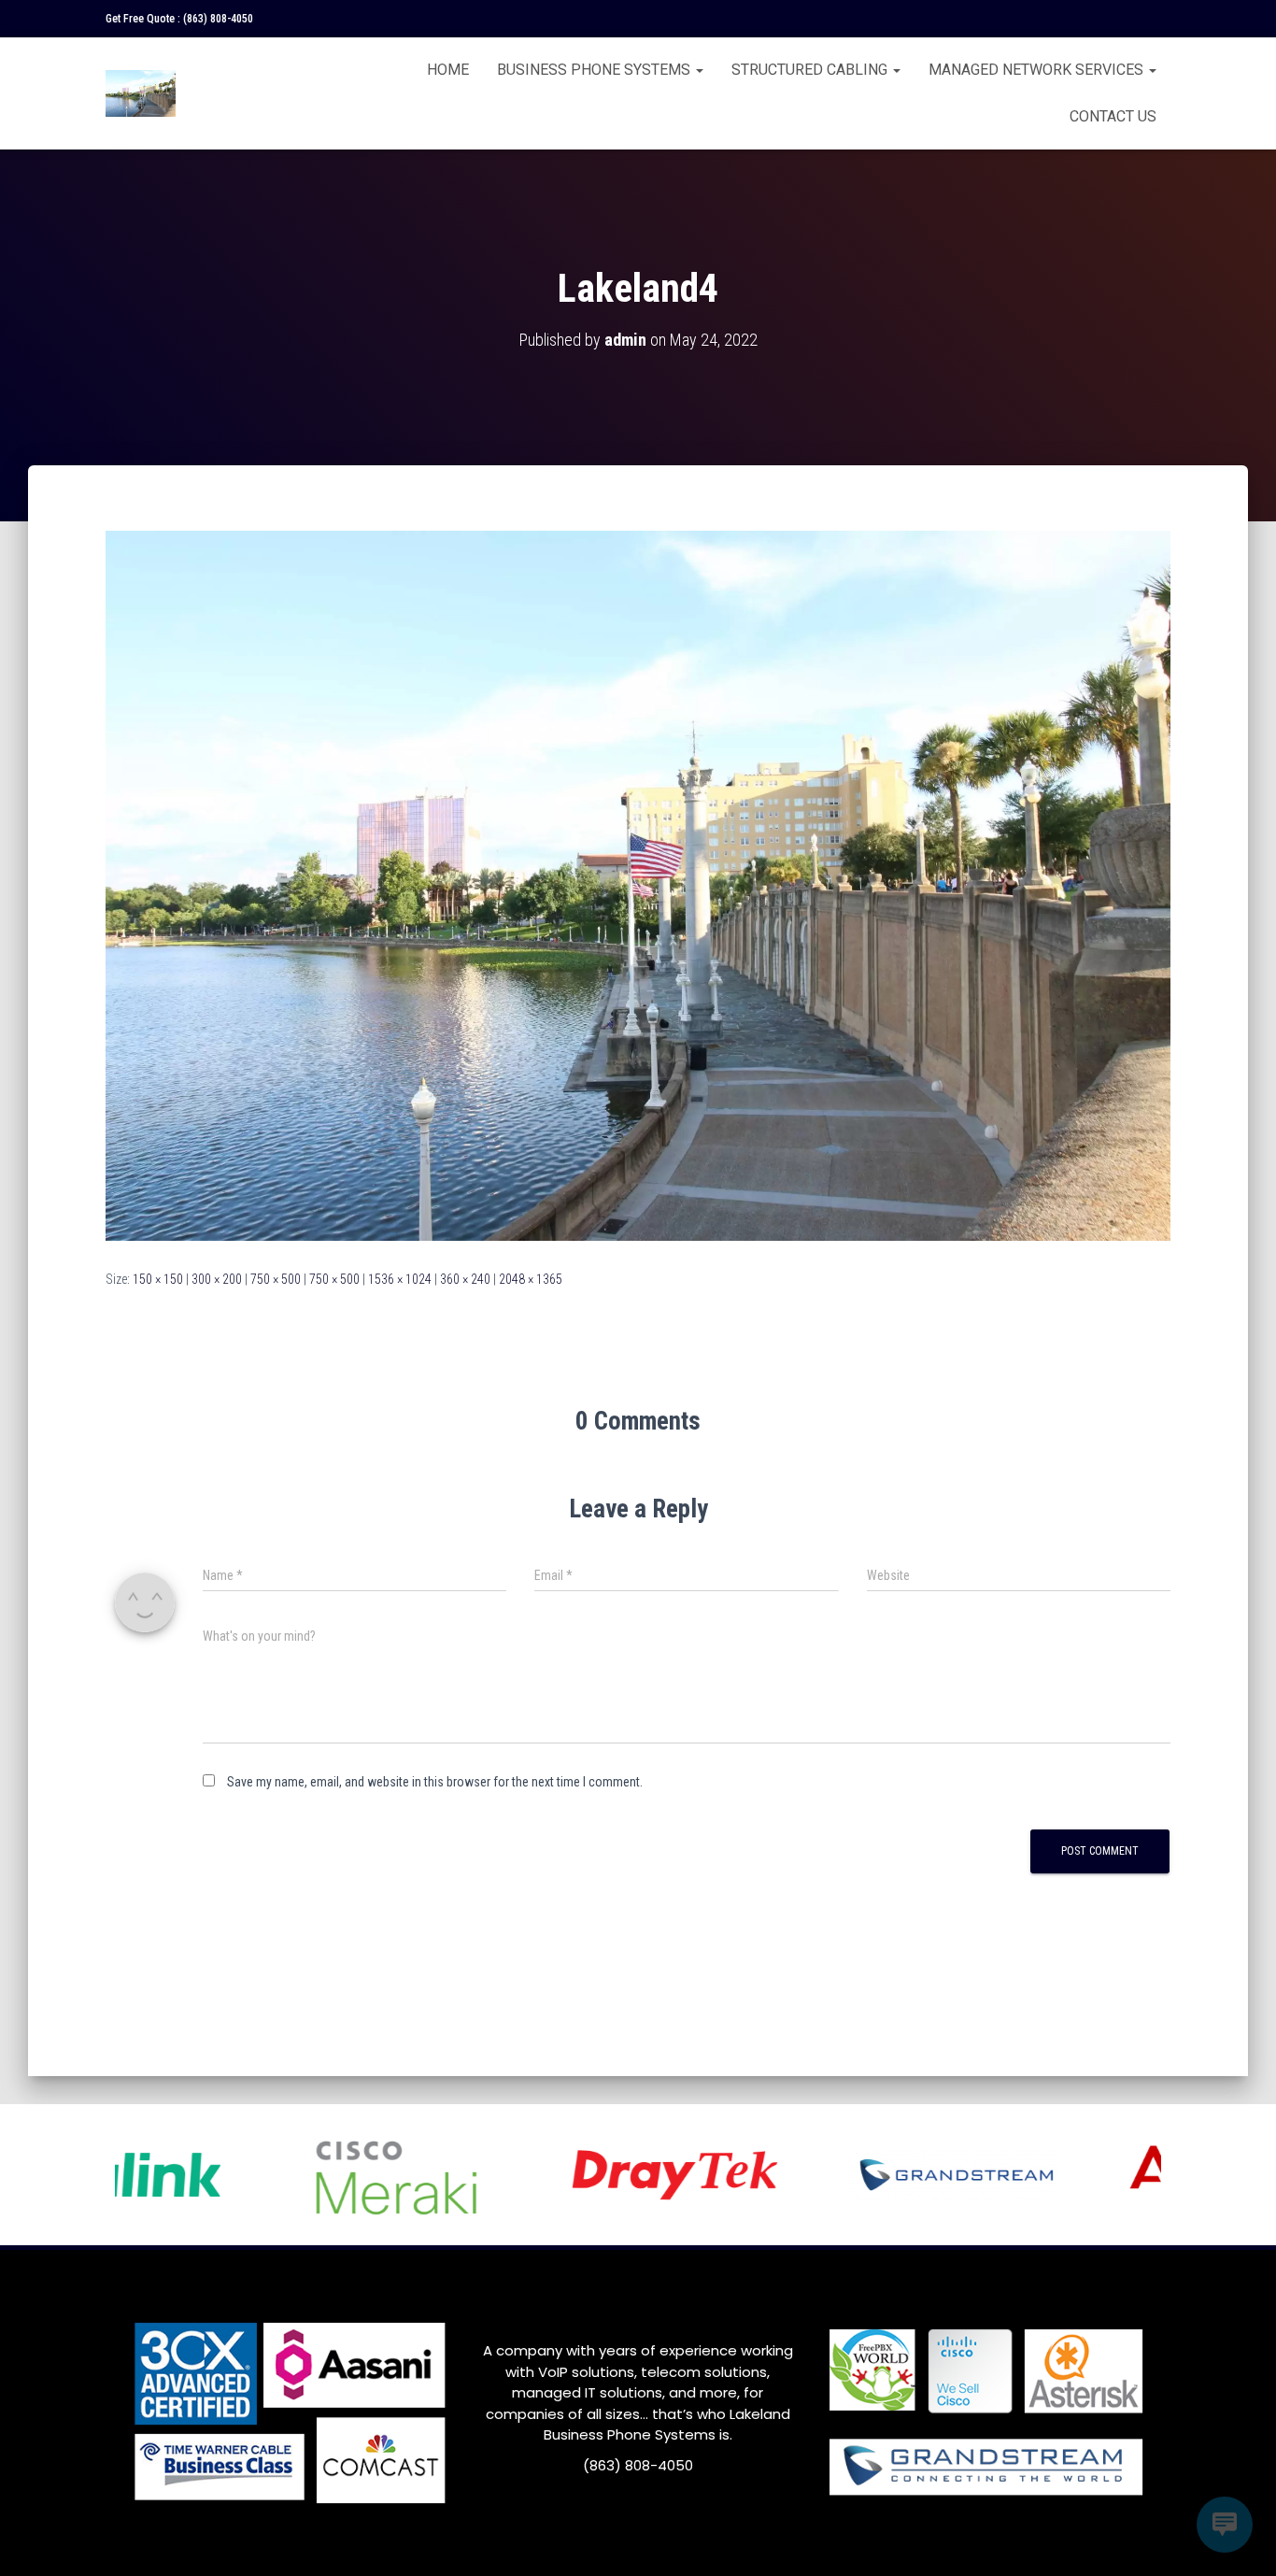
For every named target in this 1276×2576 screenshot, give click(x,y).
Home (448, 70)
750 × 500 (276, 1279)
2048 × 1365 (531, 1279)
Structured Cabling (811, 70)
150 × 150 (158, 1279)
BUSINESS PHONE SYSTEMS (595, 70)
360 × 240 (465, 1279)
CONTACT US (1113, 116)
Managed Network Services (1038, 70)
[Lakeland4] (638, 885)
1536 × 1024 (400, 1279)
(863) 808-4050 (218, 19)
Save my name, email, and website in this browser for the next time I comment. (435, 1782)
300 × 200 (217, 1279)
